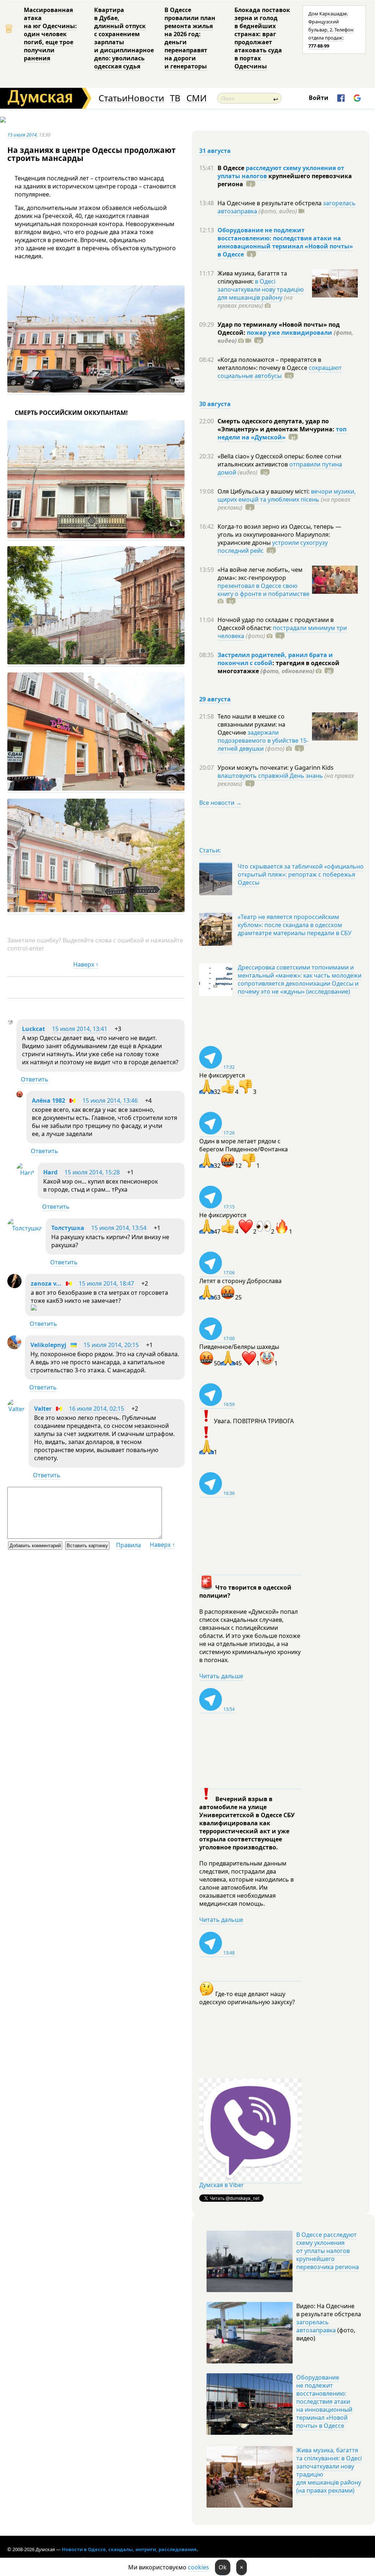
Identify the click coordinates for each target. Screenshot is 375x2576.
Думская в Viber (222, 2185)
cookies (198, 2567)
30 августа (215, 404)
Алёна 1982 (49, 1100)
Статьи (113, 98)
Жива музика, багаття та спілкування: (252, 277)
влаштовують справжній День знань (270, 776)
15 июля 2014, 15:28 (92, 1172)
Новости (146, 98)
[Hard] (25, 1173)
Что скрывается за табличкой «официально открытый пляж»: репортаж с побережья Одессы (301, 874)
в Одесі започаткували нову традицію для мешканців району (261, 289)
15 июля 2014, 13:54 (119, 1228)
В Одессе (232, 168)
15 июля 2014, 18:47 (106, 1283)
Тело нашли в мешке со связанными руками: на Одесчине (251, 724)
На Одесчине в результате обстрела (270, 203)
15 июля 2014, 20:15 (111, 1345)
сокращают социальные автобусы (280, 372)
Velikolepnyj (48, 1345)
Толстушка (68, 1228)
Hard (50, 1172)
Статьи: (210, 850)
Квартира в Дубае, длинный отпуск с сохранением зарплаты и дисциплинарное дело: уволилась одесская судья (124, 38)
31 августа (215, 151)
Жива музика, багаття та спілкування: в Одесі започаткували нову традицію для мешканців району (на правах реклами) (329, 2470)
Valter (43, 1409)
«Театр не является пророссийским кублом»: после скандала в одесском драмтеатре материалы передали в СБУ (295, 925)
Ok (223, 2567)
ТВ (175, 98)
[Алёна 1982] (20, 1095)
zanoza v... (46, 1283)
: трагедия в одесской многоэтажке (279, 667)
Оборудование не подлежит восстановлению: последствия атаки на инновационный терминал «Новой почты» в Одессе (285, 242)
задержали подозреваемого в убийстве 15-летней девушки (263, 740)
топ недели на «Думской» (282, 433)
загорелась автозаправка (316, 2326)
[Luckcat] (10, 1023)
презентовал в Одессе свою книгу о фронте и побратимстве (263, 590)
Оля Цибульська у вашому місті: (264, 491)
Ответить (35, 1079)
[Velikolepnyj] (14, 1347)
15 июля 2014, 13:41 (80, 1029)
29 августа (215, 699)
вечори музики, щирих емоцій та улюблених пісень (287, 495)
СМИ (196, 98)
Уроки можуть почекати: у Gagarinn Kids (276, 768)
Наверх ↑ (86, 964)
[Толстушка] (25, 1228)
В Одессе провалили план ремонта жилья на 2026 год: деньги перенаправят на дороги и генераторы (190, 38)
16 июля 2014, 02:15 (96, 1409)
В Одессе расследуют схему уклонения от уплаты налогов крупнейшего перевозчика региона (328, 2251)
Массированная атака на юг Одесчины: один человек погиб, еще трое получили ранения (50, 34)
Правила (129, 1545)
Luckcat (34, 1029)
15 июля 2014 (22, 135)
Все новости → (220, 803)
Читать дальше (221, 1676)
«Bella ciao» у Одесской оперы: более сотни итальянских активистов (279, 460)
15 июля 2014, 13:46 (110, 1100)
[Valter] (16, 1409)
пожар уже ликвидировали (289, 333)
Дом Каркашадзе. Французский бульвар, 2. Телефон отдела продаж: (331, 30)
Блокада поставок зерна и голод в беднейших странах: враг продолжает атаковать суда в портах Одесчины (262, 38)
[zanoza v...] (14, 1286)
